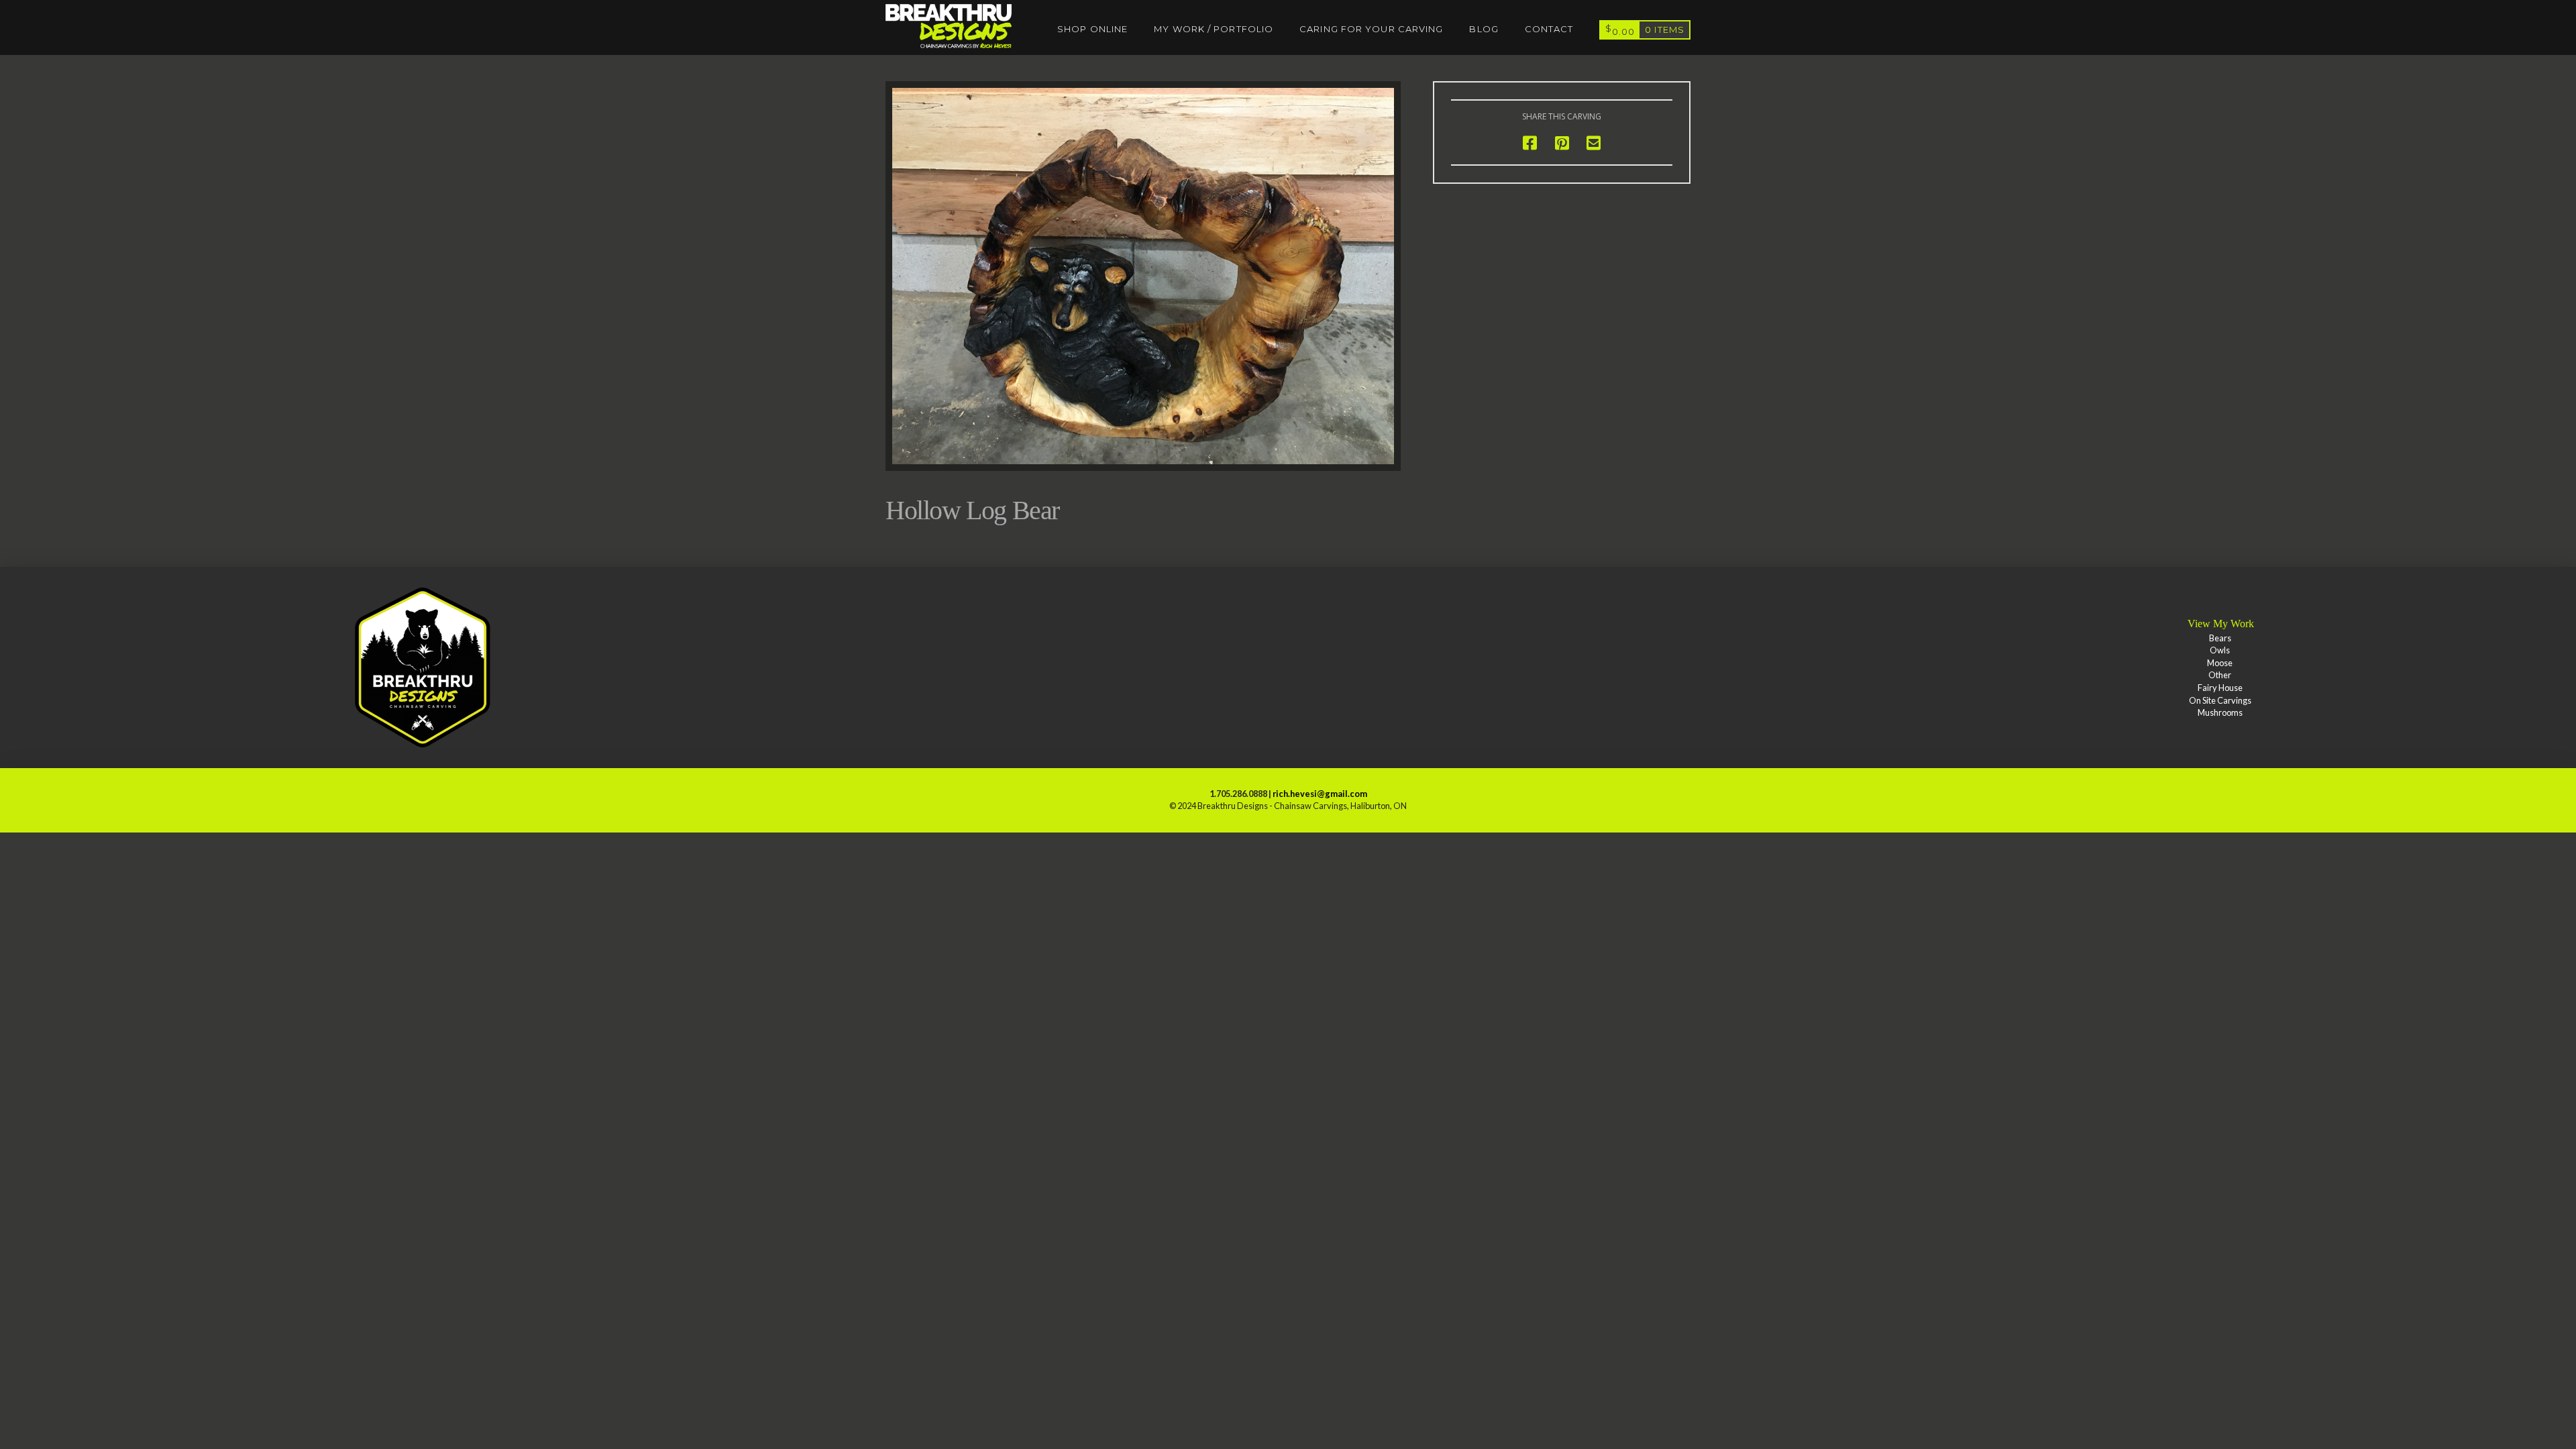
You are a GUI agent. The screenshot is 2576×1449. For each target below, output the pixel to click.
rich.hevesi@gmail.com (1320, 794)
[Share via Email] (1594, 143)
